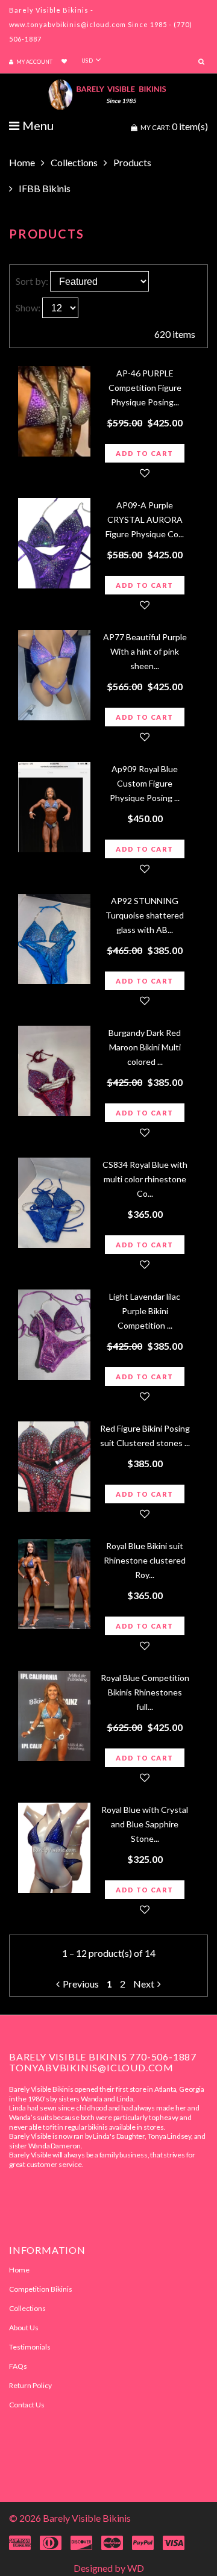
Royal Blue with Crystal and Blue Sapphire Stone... (145, 1824)
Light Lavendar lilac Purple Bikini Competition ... (145, 1311)
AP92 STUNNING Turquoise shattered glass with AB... (145, 915)
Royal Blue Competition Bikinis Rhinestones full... (145, 1692)
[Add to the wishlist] (145, 473)
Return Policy (30, 2385)
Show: (28, 307)
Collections (74, 162)
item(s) (174, 126)
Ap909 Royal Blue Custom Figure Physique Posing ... (145, 783)
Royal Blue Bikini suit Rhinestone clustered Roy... (145, 1560)
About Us (24, 2328)
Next (144, 1984)
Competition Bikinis (41, 2289)
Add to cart (144, 453)
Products (132, 162)
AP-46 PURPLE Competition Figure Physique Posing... (145, 388)
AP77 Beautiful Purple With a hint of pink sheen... (145, 651)
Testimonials (30, 2347)
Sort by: (32, 281)
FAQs (18, 2366)
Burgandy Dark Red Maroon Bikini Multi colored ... (145, 1047)
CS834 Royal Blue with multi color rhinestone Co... (145, 1179)
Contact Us (27, 2405)
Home (22, 162)
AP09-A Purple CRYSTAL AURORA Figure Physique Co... (145, 519)
